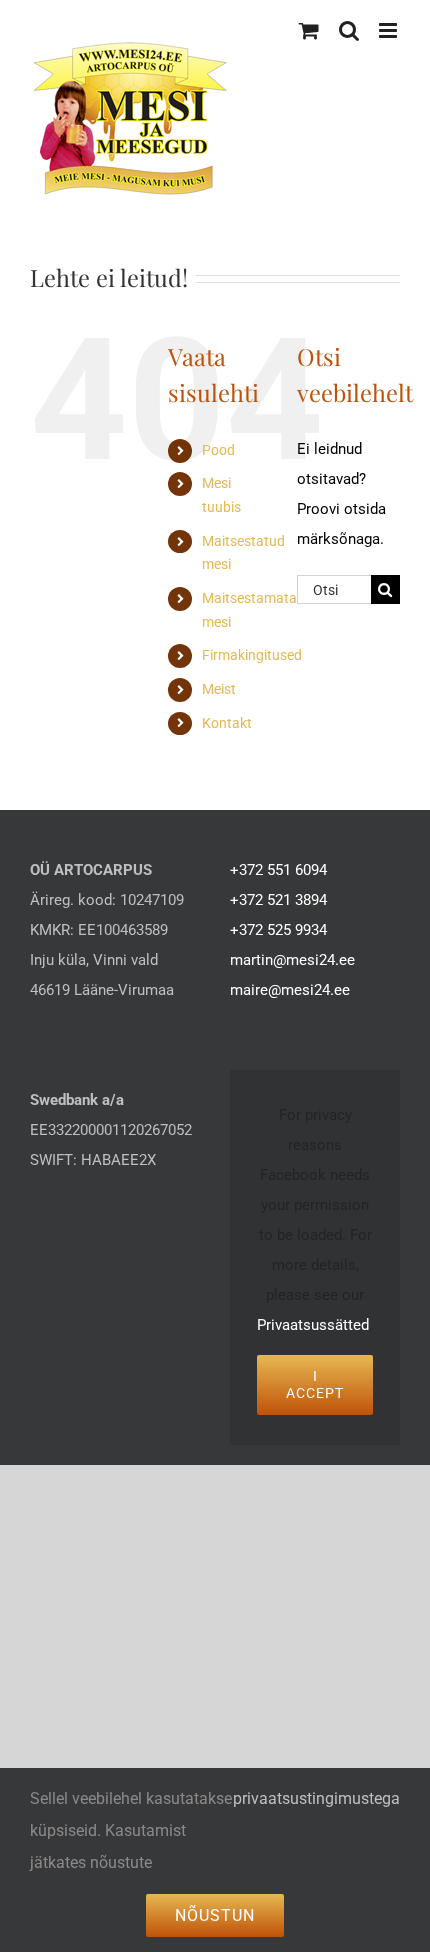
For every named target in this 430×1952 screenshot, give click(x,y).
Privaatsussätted (313, 1325)
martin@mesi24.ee (292, 960)
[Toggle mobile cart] (309, 30)
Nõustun (215, 1915)
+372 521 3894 (278, 900)
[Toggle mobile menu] (389, 30)
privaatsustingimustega (316, 1798)
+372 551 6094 (278, 870)
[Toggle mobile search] (349, 30)
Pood (218, 450)
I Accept (315, 1384)
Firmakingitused (252, 655)
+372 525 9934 (278, 930)
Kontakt (227, 723)
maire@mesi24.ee (290, 990)
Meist (219, 689)
